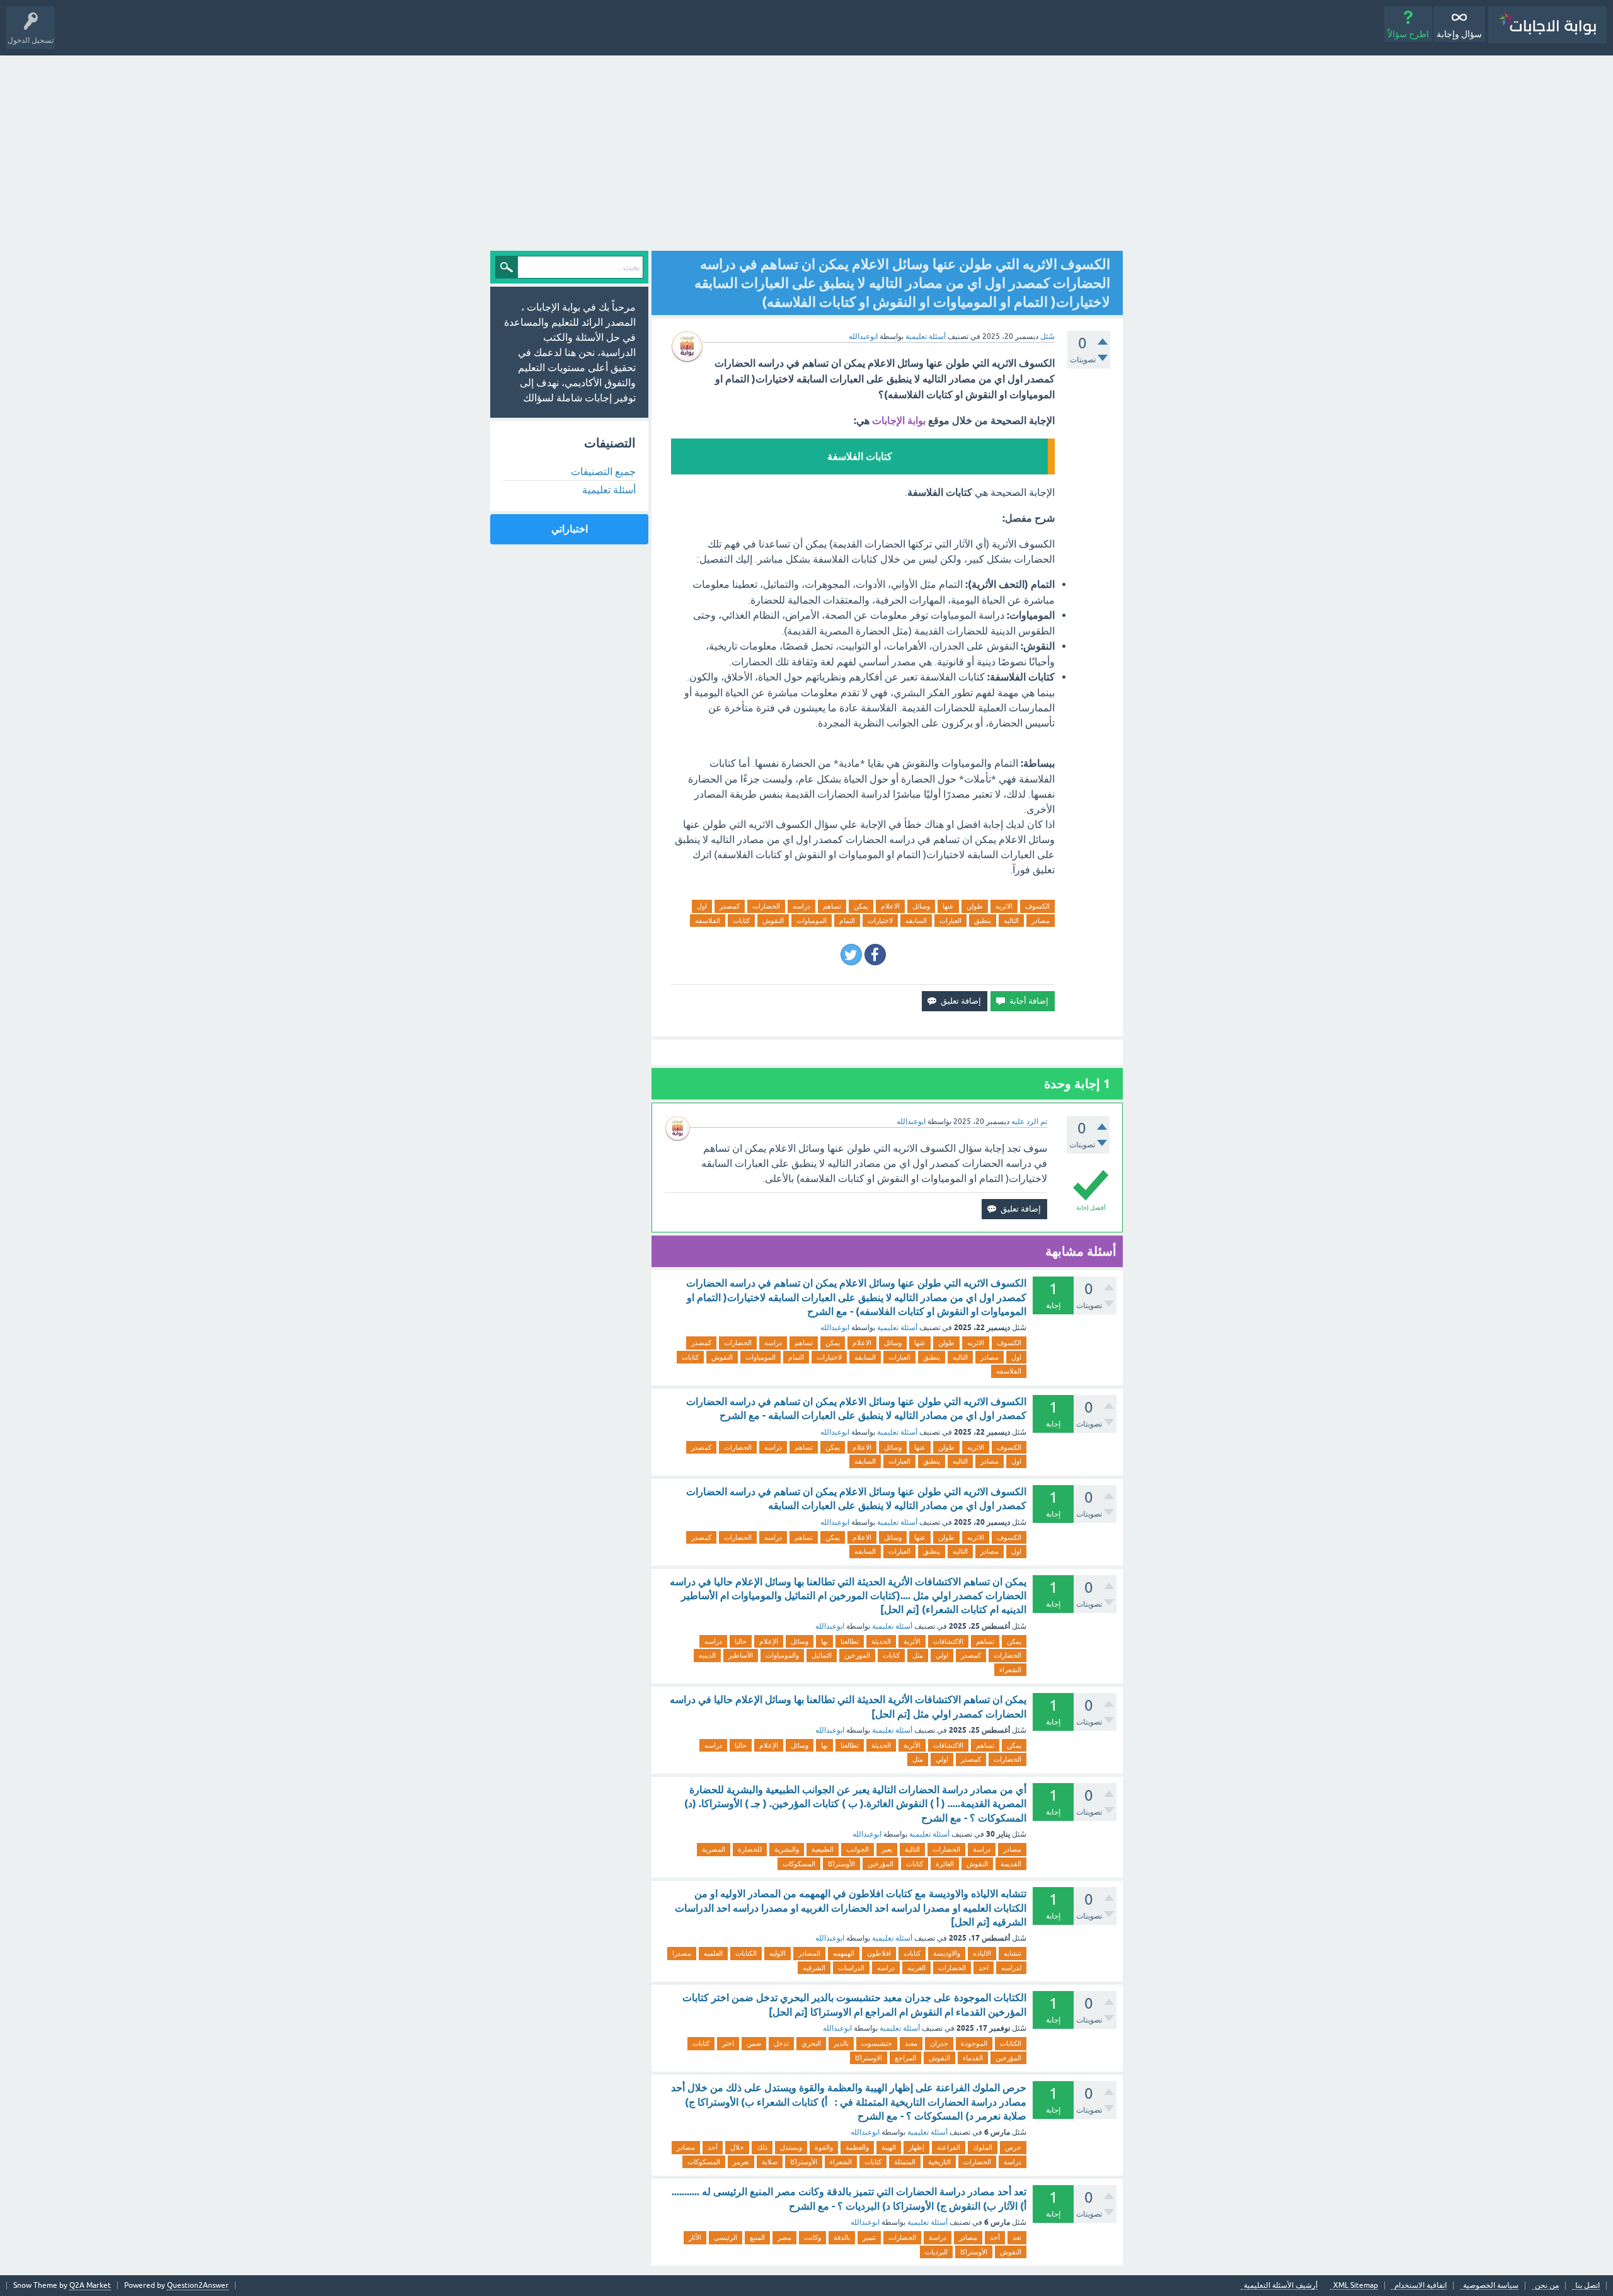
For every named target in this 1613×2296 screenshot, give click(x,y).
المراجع (905, 2058)
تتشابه (1013, 1953)
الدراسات (851, 1968)
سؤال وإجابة (1459, 34)
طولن (975, 906)
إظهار (916, 2147)
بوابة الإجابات (899, 421)
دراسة (982, 1849)
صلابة (770, 2162)
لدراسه (1011, 1968)
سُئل (1048, 336)
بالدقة (842, 2237)
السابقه (916, 921)
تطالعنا (850, 1641)
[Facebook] (875, 955)
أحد (713, 2147)
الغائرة (945, 1864)
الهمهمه (844, 1953)
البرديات (936, 2252)
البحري (811, 2043)
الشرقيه (814, 1968)
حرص (1013, 2147)
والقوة (824, 2147)
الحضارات (766, 906)
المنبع (757, 2237)
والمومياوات (782, 1655)
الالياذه (982, 1953)
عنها (948, 906)
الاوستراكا (869, 2058)
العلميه (713, 1953)
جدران (939, 2043)
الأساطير (741, 1655)
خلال (737, 2147)
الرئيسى (726, 2237)
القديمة (1011, 1864)
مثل (918, 1655)
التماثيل (822, 1655)
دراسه (801, 906)
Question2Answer (198, 2285)
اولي (942, 1655)
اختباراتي (570, 529)
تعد (1017, 2237)
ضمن (754, 2043)
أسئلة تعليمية (926, 336)
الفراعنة (949, 2147)
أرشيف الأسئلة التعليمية (1281, 2286)
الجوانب (858, 1849)
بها (824, 1641)
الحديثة (881, 1641)
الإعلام (769, 1641)
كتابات (741, 921)
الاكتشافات (948, 1641)
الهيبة (889, 2147)
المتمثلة (905, 2162)
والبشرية (787, 1849)
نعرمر (741, 2162)
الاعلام (890, 906)
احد (984, 1968)
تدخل (781, 2043)
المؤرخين (881, 1864)
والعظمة (857, 2147)
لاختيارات (880, 921)
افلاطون (879, 1953)
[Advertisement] (806, 150)
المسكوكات (799, 1864)
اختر (728, 2043)
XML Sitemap (1356, 2286)
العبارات (950, 921)
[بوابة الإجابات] (1547, 25)
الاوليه (778, 1953)
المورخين (857, 1655)
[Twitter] (851, 955)
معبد (911, 2043)
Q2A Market (90, 2285)
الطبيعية (823, 1849)
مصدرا (682, 1953)
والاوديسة (947, 1953)
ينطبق (983, 921)
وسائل (921, 906)
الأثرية (912, 1641)
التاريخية (939, 2162)
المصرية (714, 1849)
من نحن (1547, 2286)
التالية (912, 1849)
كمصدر (730, 906)
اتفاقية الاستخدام (1421, 2286)
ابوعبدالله (835, 1328)
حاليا (741, 1641)
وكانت (812, 2237)
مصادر (1041, 921)
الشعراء (1010, 1670)
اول (702, 906)
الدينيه (707, 1655)
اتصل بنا (1587, 2286)
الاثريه (1004, 906)
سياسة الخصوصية (1491, 2286)
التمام (847, 921)
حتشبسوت (877, 2043)
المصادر (809, 1953)
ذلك (762, 2147)
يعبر (887, 1849)
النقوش (773, 921)
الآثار (695, 2237)
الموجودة (974, 2043)
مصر (784, 2237)
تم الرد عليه (1029, 1122)
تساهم (832, 906)
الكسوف (1037, 906)
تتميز (869, 2237)
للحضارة (750, 1849)
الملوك (983, 2147)
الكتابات (746, 1953)
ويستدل (791, 2147)
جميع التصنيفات (603, 471)
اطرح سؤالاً (1408, 34)
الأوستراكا (841, 1864)
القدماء (973, 2058)
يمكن (861, 906)
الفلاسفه (708, 921)
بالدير (841, 2043)
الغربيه (916, 1968)
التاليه (1011, 921)
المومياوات (812, 921)
